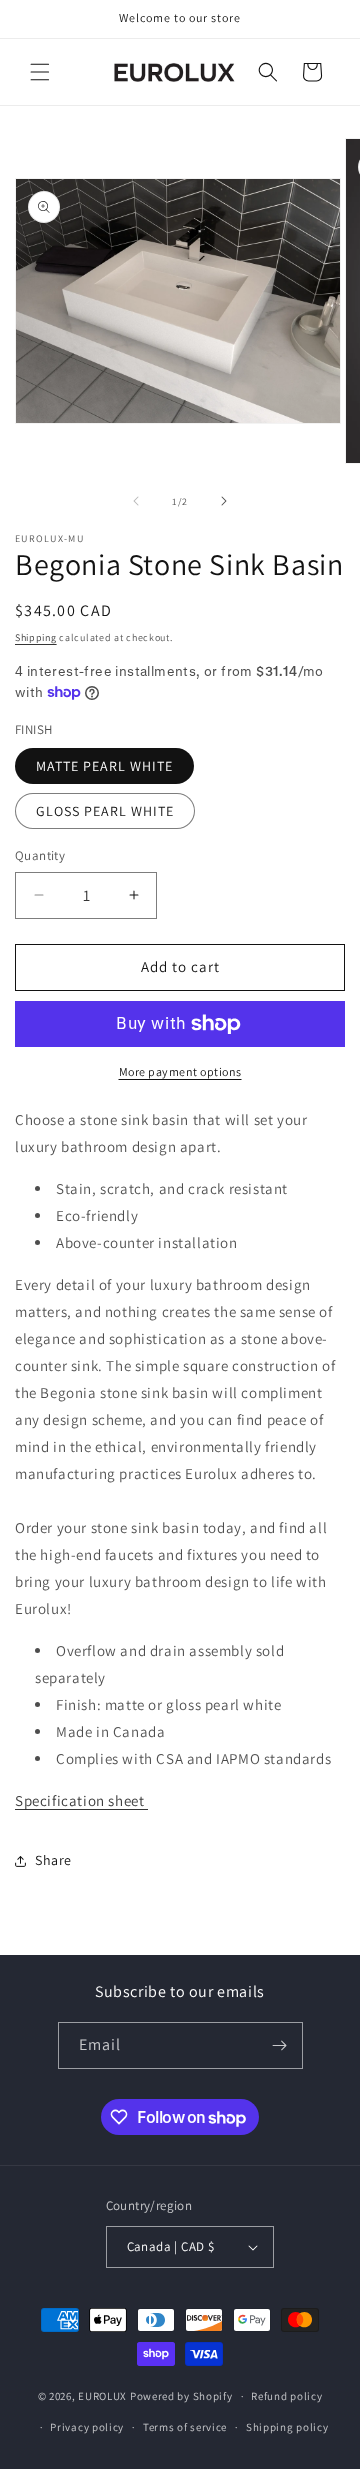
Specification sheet (81, 1800)
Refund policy (286, 2396)
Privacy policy (87, 2427)
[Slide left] (136, 501)
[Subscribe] (280, 2045)
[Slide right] (224, 501)
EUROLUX (102, 2396)
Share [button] (53, 1860)
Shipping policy (287, 2427)
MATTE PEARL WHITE (104, 766)
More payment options (180, 1071)
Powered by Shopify (181, 2396)
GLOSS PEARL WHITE (105, 811)
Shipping (36, 637)
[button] (40, 72)
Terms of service (185, 2427)
